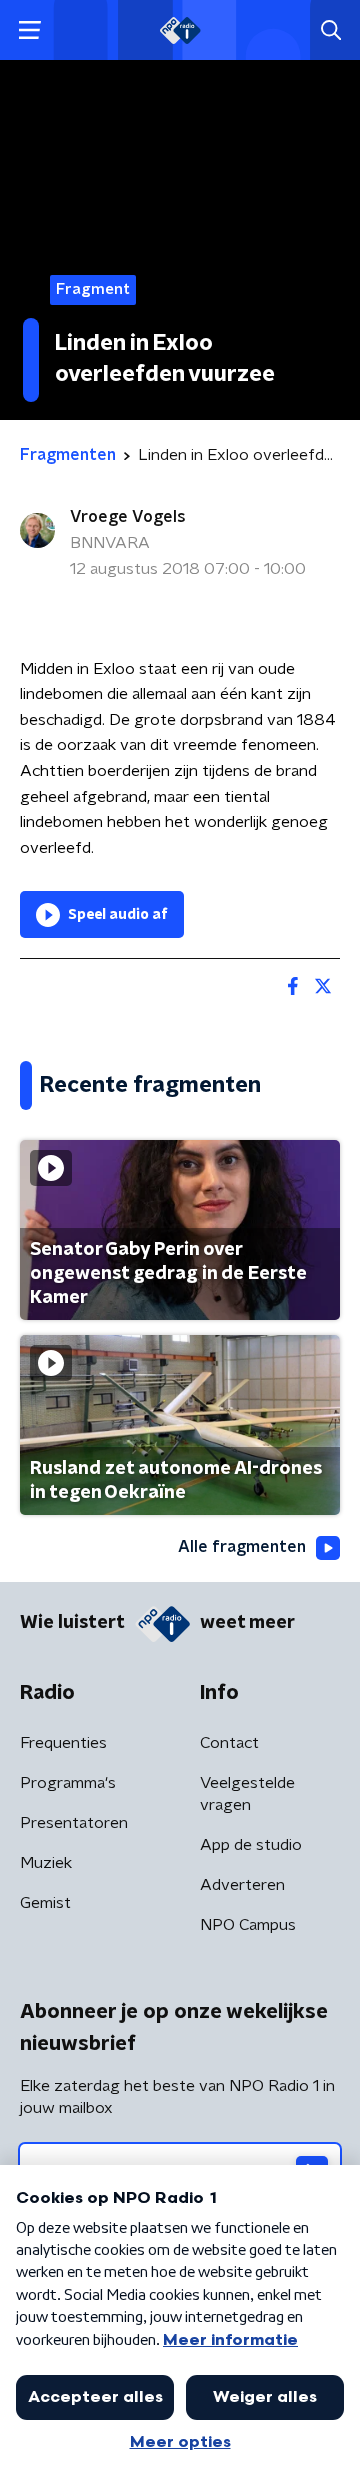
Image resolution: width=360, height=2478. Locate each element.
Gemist (45, 1903)
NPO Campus (248, 1925)
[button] (29, 30)
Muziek (46, 1863)
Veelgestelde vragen (247, 1794)
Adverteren (242, 1885)
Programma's (68, 1783)
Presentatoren (74, 1823)
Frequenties (63, 1743)
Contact (229, 1743)
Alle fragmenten (242, 1547)
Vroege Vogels (128, 517)
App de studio (251, 1845)
